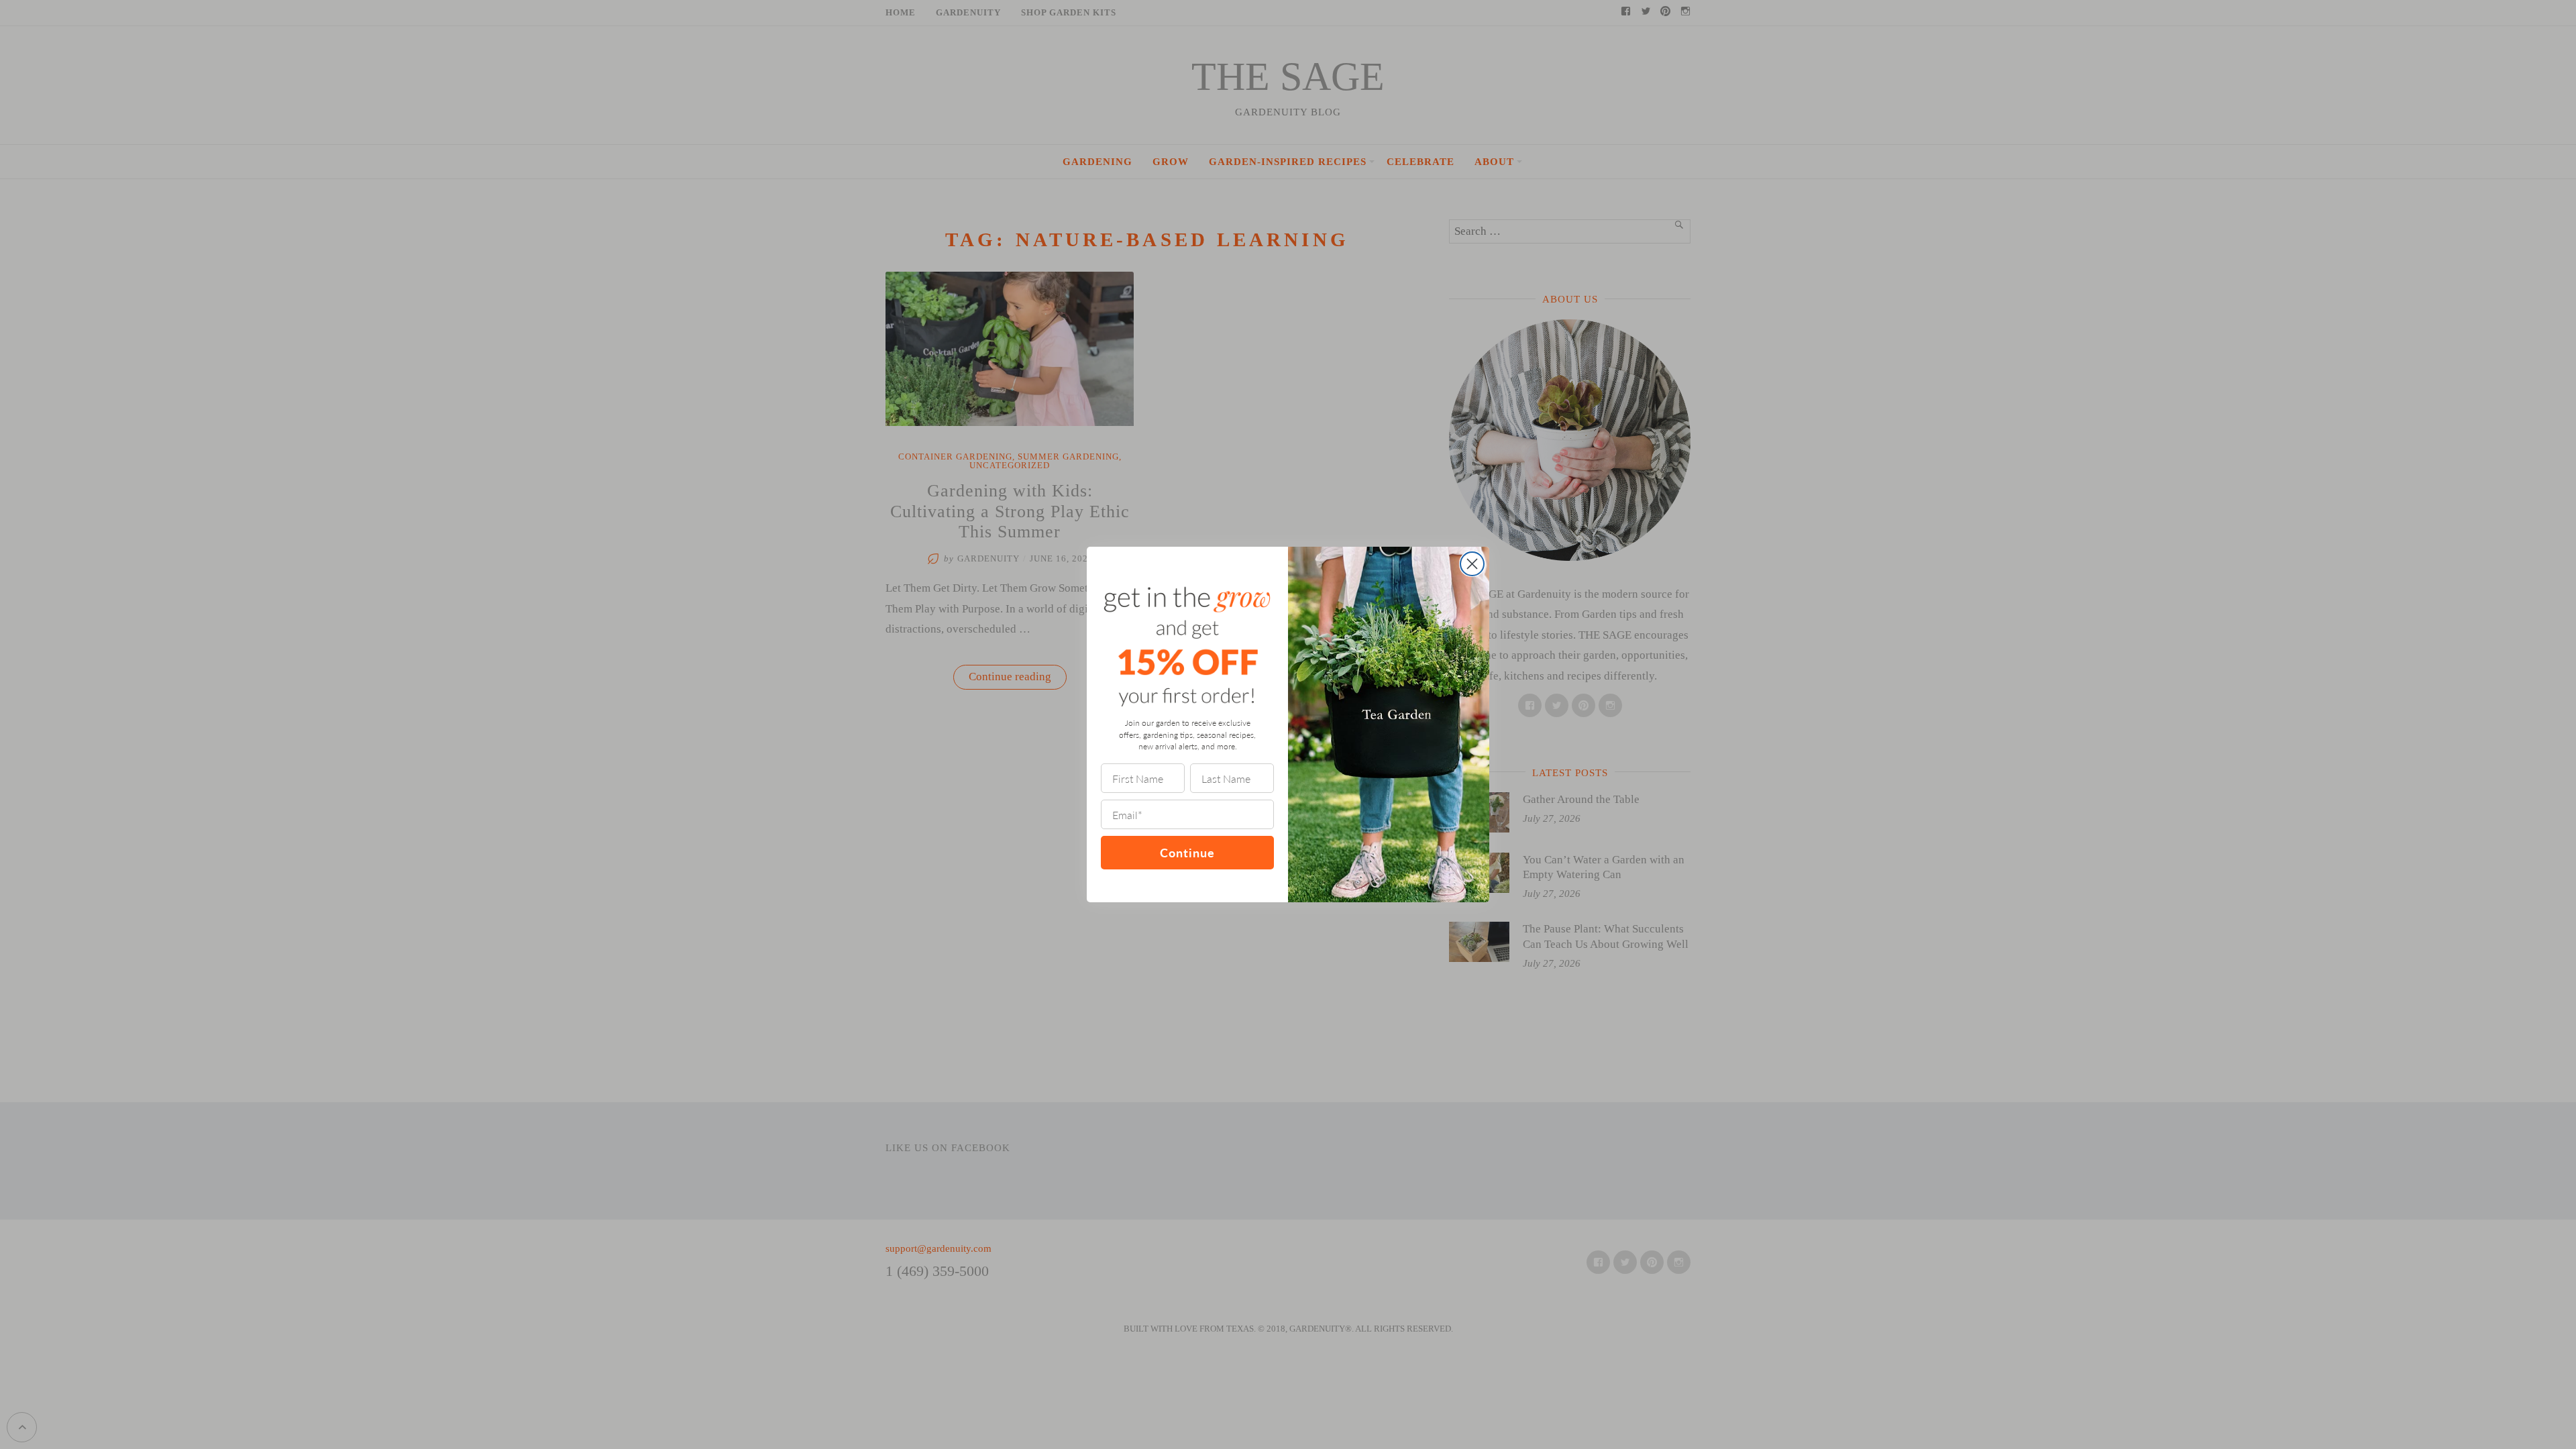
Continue (1187, 852)
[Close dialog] (1472, 564)
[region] (174, 1352)
